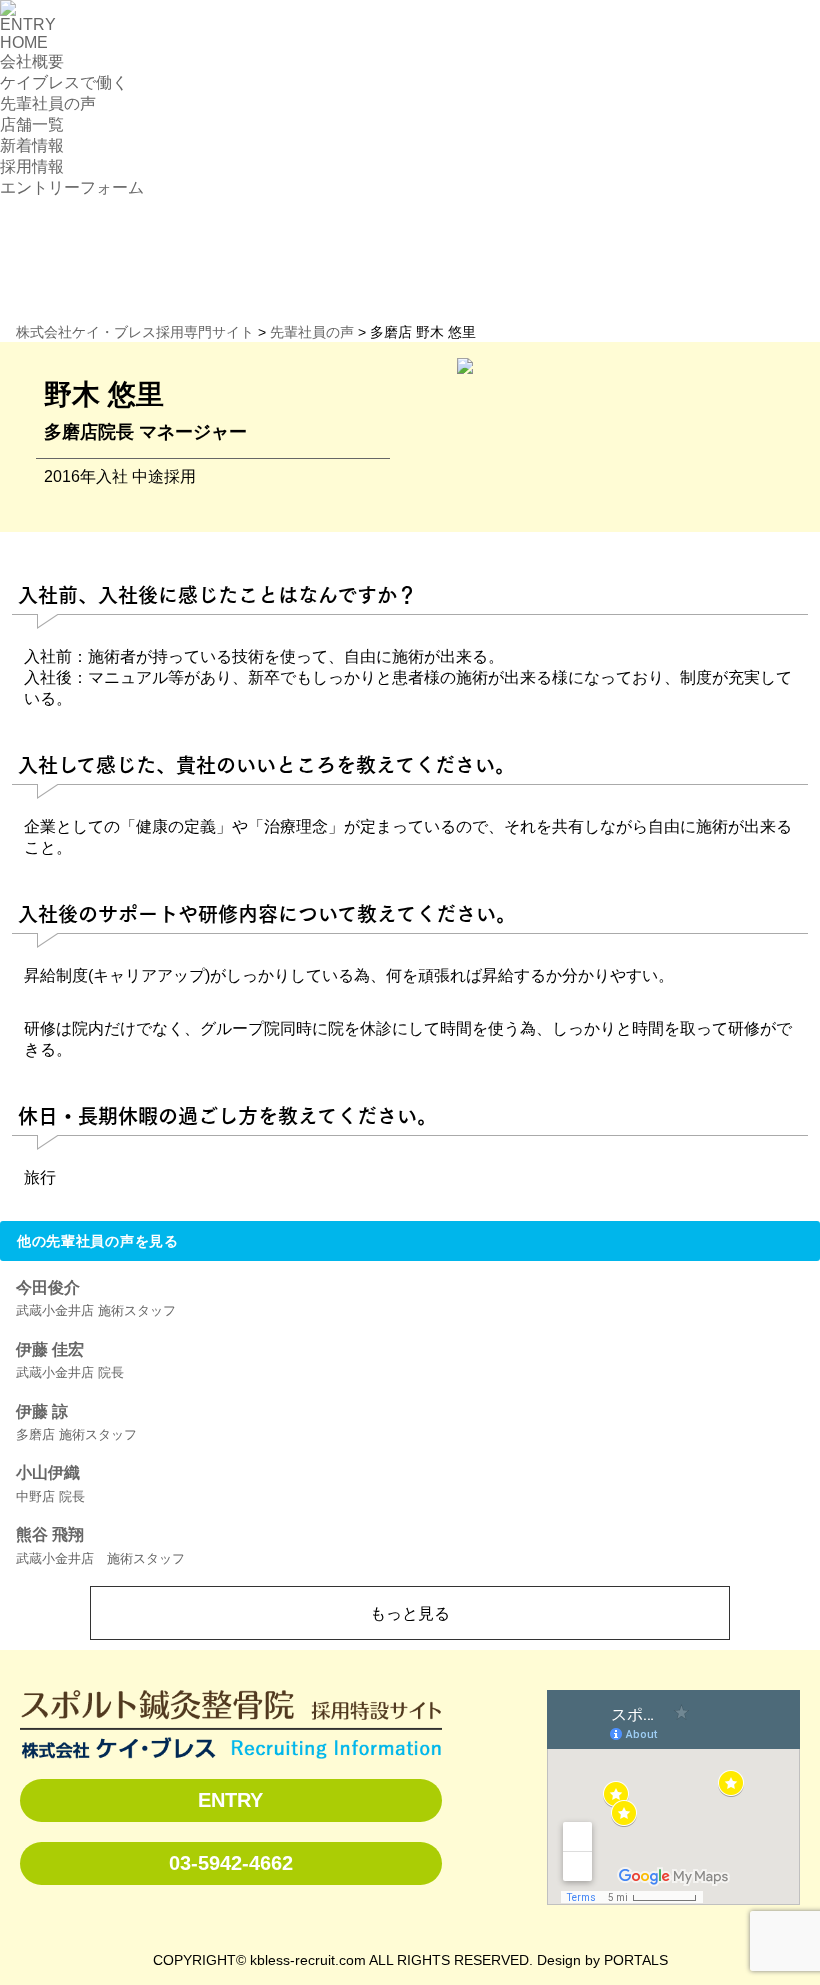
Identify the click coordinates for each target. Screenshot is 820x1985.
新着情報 (32, 145)
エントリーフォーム (72, 187)
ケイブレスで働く (64, 82)
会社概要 (32, 61)
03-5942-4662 (231, 1863)
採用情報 (32, 166)
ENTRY (28, 24)
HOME (24, 42)
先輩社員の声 (48, 103)
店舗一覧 (32, 124)
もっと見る (410, 1613)
